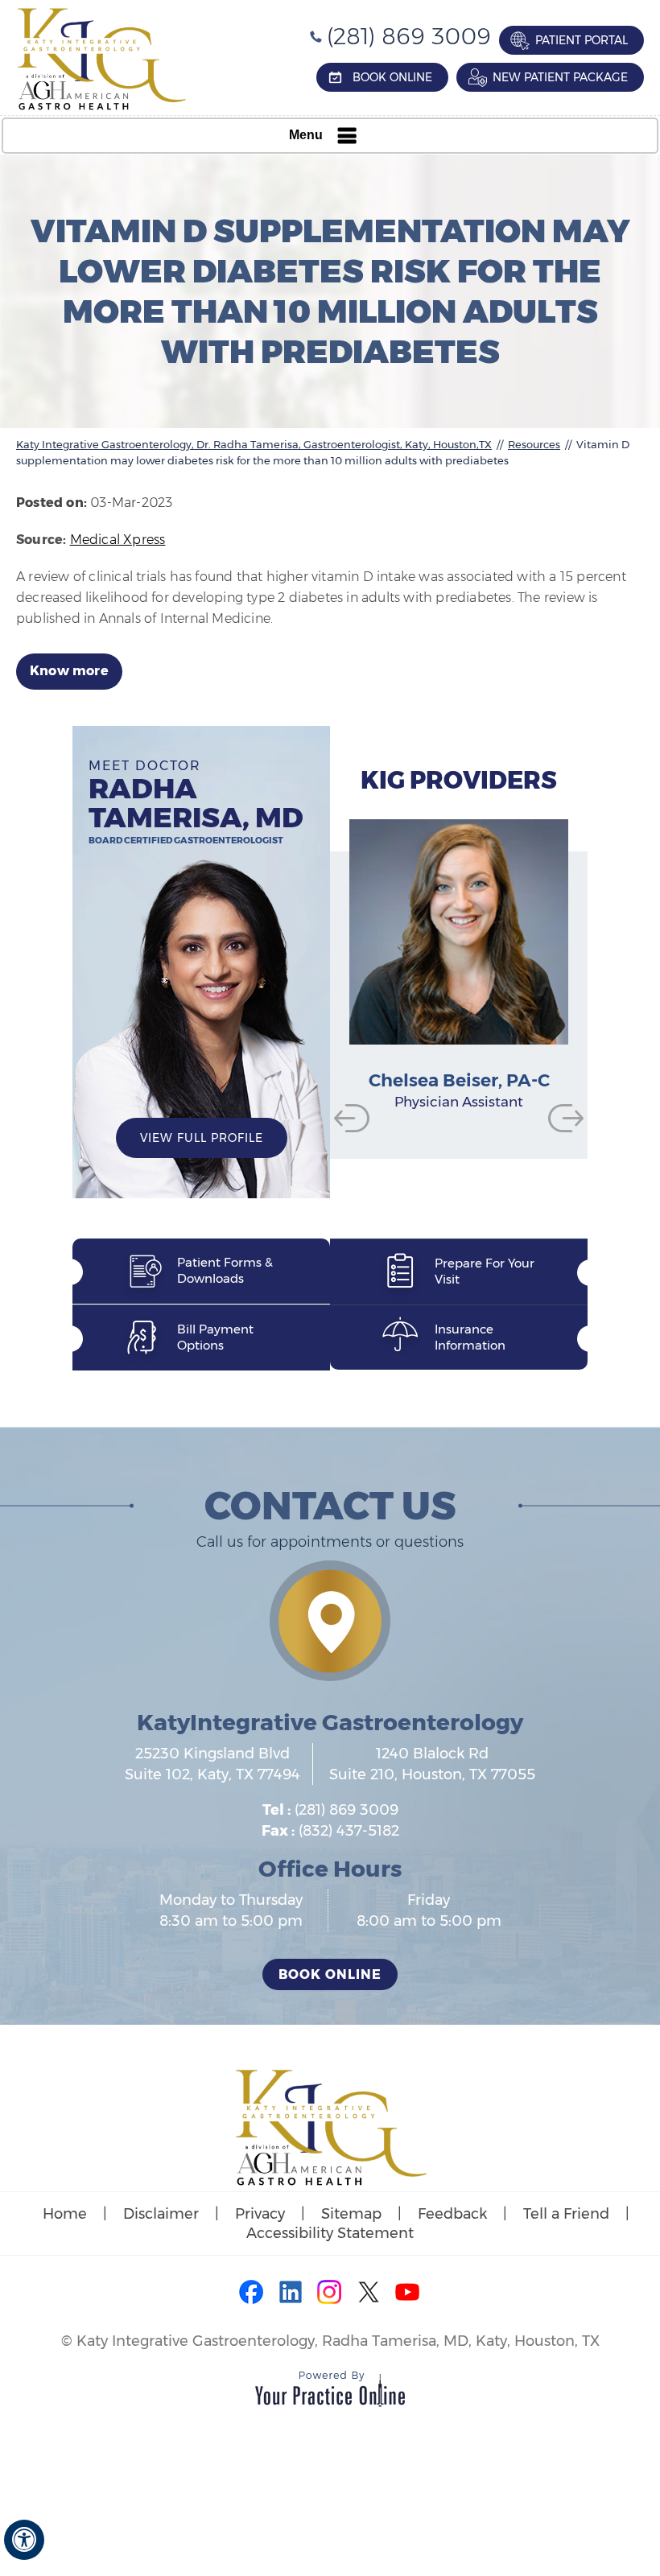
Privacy (260, 2214)
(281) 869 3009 (409, 36)
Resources (534, 444)
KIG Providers (459, 780)
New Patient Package (560, 77)
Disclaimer (161, 2214)
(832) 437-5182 (349, 1831)
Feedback (452, 2214)
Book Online (392, 77)
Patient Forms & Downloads (225, 1270)
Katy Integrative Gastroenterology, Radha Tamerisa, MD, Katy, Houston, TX (338, 2341)
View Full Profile (202, 1138)
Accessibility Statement (330, 2233)
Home (65, 2214)
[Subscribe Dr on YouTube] (407, 2294)
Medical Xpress (118, 540)
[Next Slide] (566, 1118)
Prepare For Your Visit (485, 1271)
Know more (69, 671)
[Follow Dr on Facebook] (253, 2294)
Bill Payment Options (215, 1337)
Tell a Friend (566, 2214)
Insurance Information (470, 1337)
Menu (306, 135)
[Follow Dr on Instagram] (330, 2294)
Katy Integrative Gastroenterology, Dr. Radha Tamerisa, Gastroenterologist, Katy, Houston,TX (254, 444)
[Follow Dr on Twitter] (369, 2294)
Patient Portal (582, 40)
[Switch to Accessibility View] (24, 2540)
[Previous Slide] (352, 1118)
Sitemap (351, 2214)
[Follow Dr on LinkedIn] (291, 2294)
